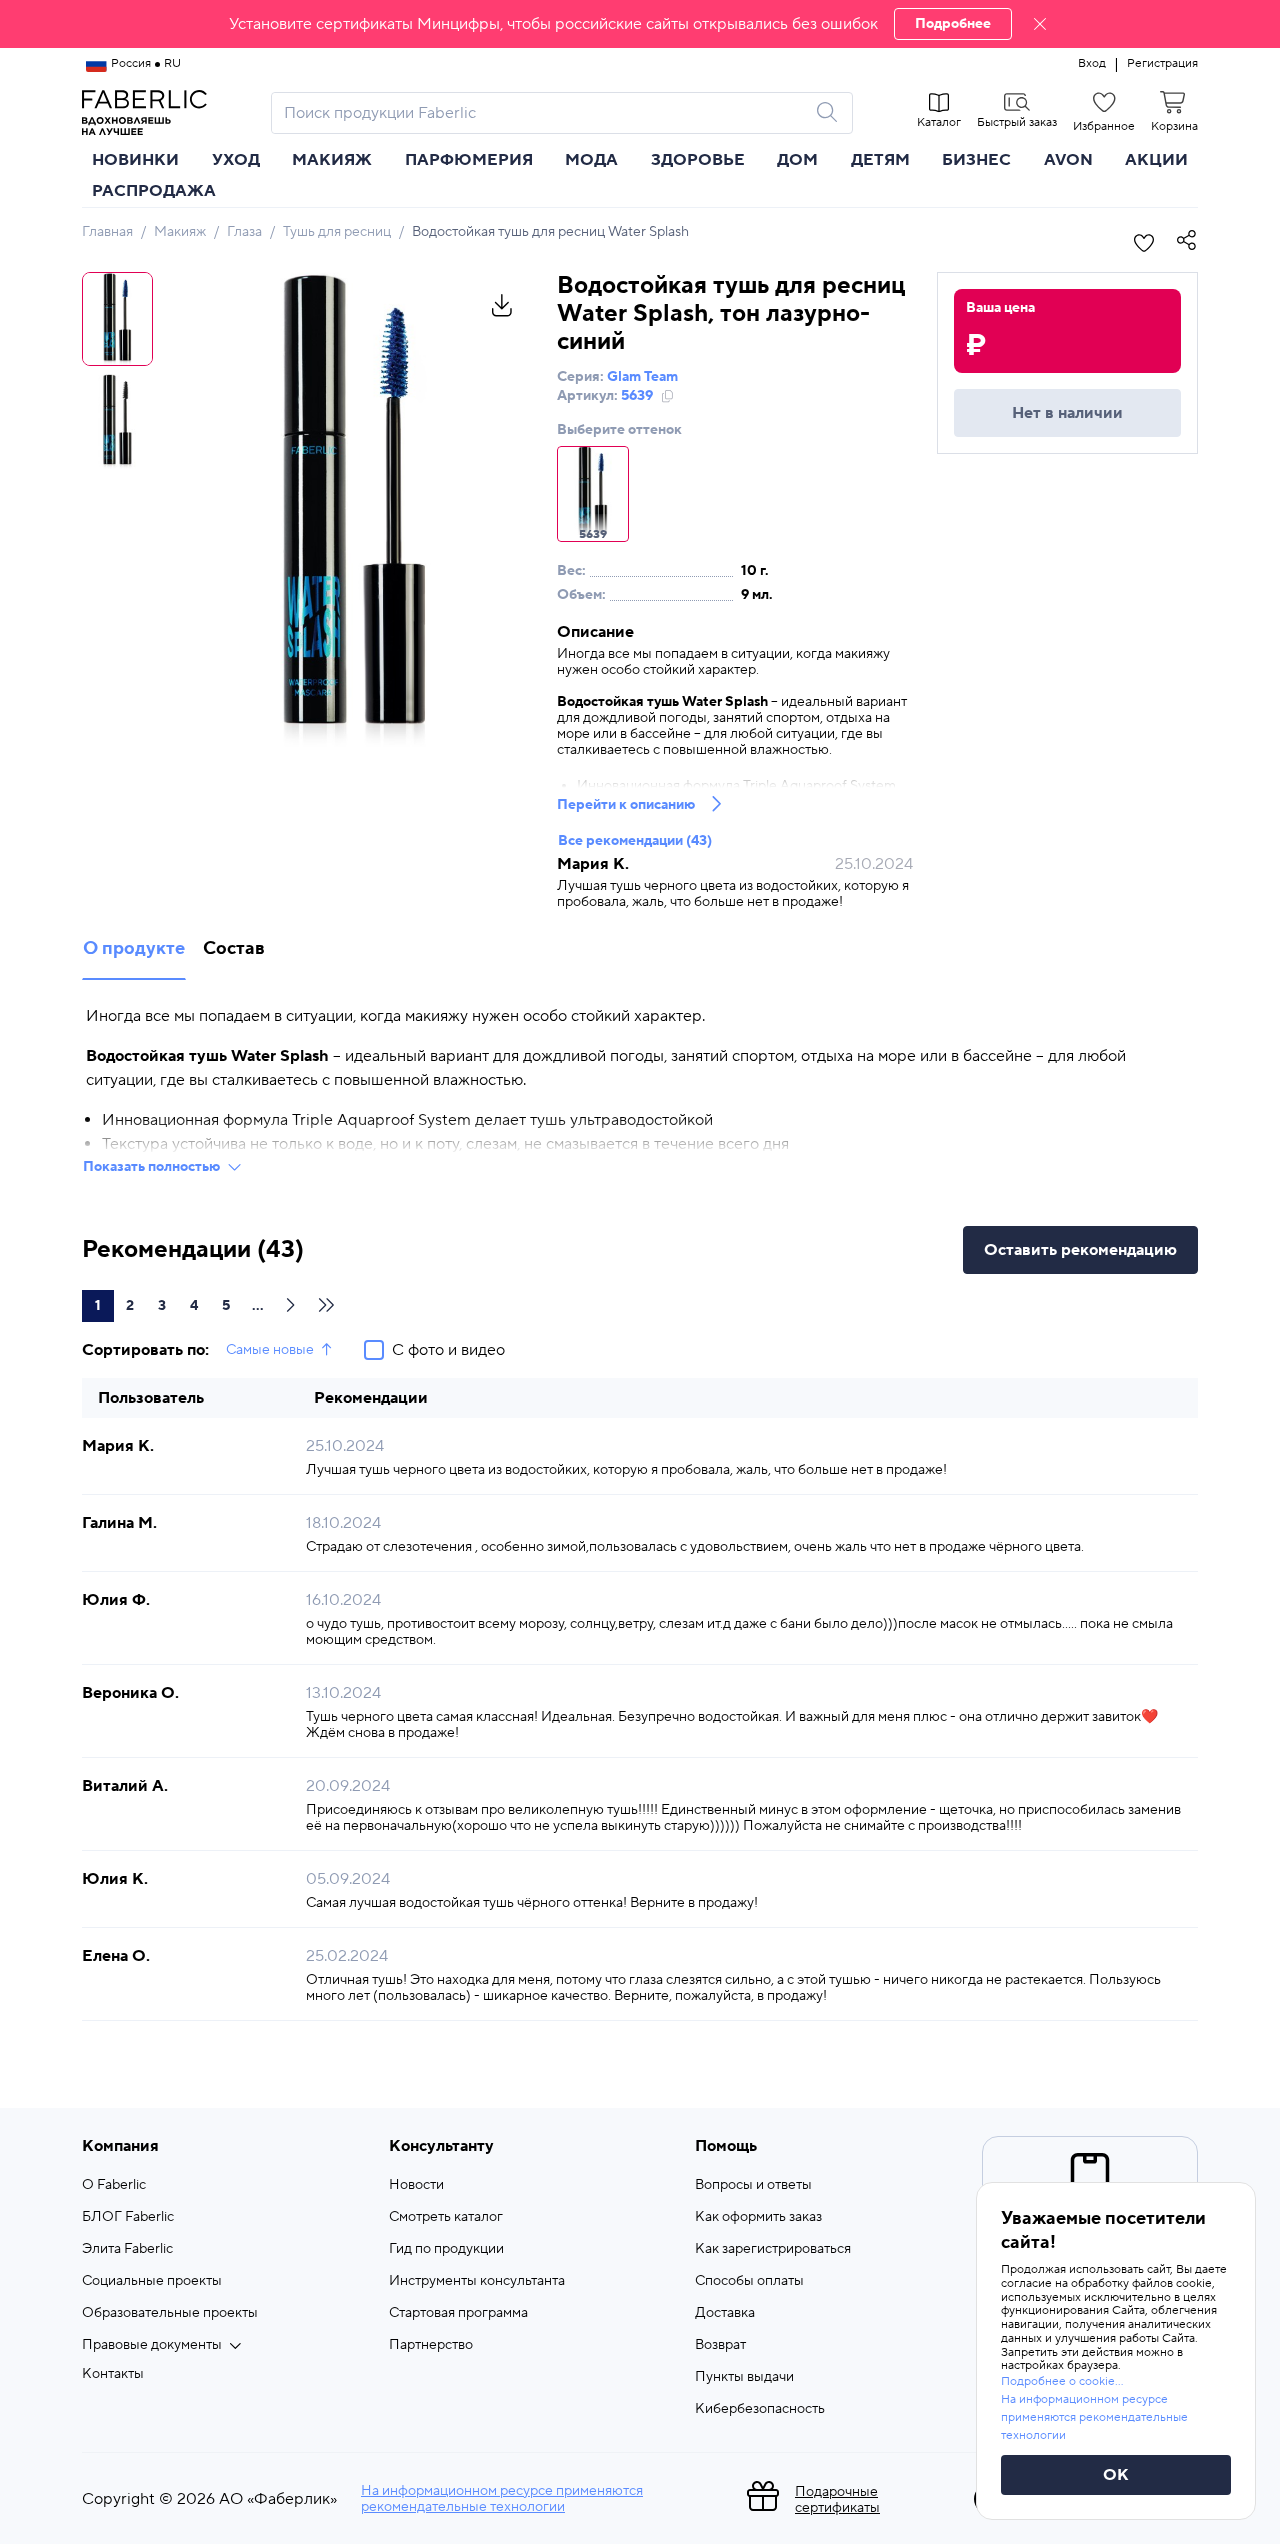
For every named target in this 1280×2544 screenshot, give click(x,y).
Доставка (725, 2313)
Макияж (180, 232)
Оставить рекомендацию (1080, 1250)
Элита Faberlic (127, 2249)
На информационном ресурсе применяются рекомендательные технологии (502, 2499)
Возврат (720, 2345)
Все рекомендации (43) (635, 841)
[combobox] (544, 113)
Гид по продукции (446, 2249)
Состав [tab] (234, 948)
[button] (640, 24)
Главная (107, 232)
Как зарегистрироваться (773, 2249)
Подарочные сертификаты (837, 2500)
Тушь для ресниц (337, 232)
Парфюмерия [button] (469, 160)
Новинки (135, 160)
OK (1116, 2475)
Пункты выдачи (744, 2377)
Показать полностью (151, 1167)
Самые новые (270, 1350)
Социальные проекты (152, 2281)
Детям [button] (880, 160)
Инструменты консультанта (477, 2281)
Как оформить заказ (758, 2217)
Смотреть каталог (446, 2217)
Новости (416, 2185)
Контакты (113, 2374)
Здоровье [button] (698, 160)
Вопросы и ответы (753, 2185)
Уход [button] (236, 160)
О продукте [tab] (134, 948)
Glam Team (642, 377)
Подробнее (953, 24)
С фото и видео (448, 1350)
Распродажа (154, 191)
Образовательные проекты (170, 2313)
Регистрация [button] (1162, 64)
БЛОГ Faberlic (128, 2217)
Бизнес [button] (976, 160)
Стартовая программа (458, 2313)
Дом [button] (797, 160)
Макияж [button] (332, 160)
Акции (1156, 160)
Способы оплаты (749, 2281)
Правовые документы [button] (152, 2345)
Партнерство (431, 2345)
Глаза (244, 232)
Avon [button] (1068, 160)
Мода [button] (591, 160)
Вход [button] (1092, 64)
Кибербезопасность (760, 2409)
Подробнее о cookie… (1062, 2381)
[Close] (1040, 24)
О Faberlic (114, 2185)
